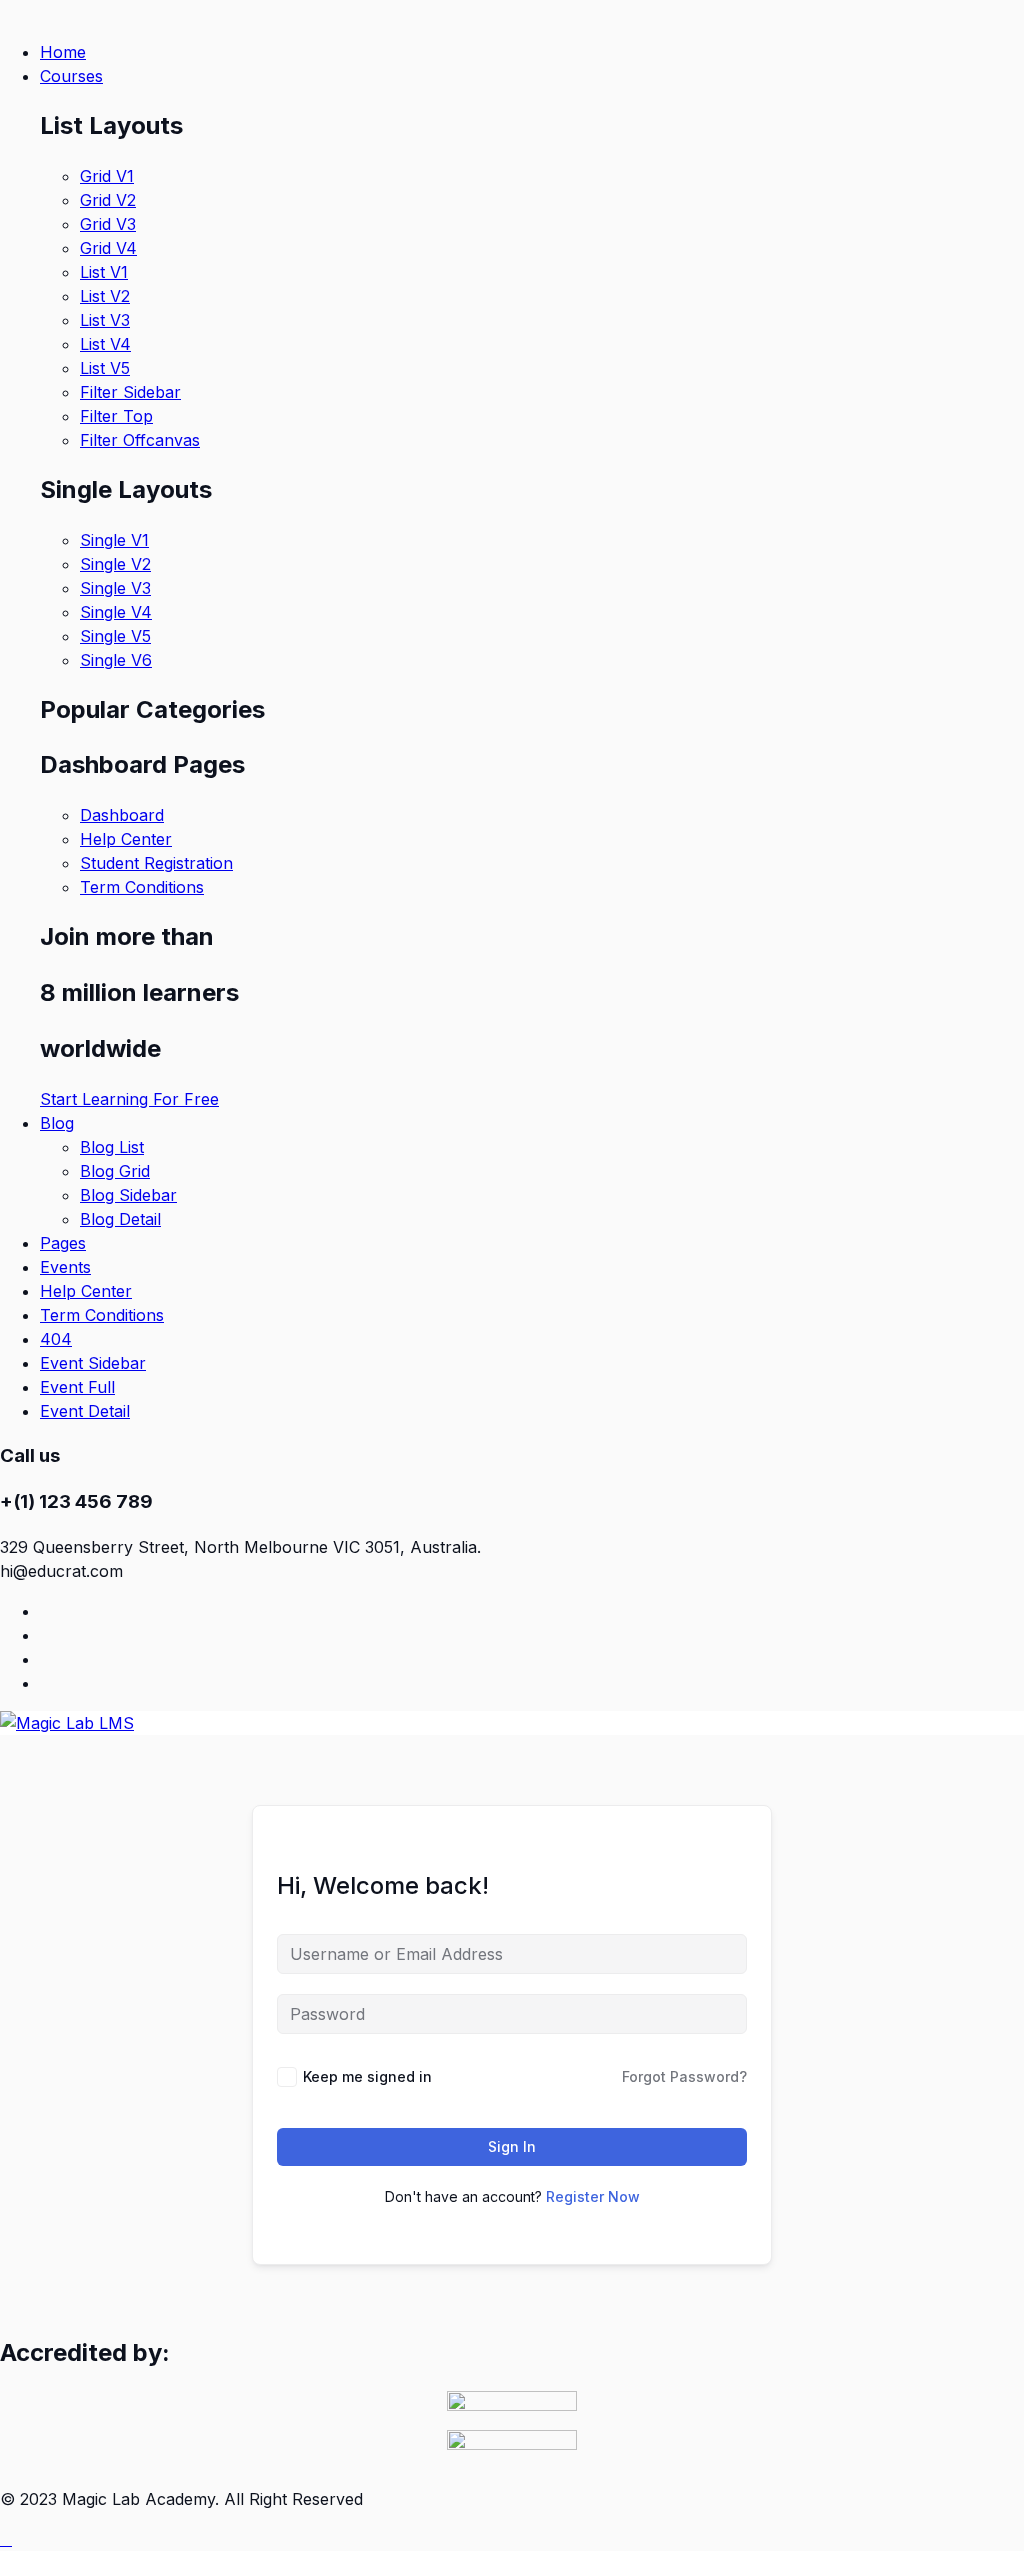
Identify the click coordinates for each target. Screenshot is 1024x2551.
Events (65, 1267)
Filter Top (116, 416)
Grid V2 (108, 200)
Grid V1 (107, 176)
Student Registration (156, 863)
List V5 (105, 368)
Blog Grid (115, 1171)
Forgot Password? (684, 2076)
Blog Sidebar (128, 1195)
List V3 (105, 320)
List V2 (105, 296)
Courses (71, 76)
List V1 (104, 272)
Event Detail (85, 1411)
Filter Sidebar (130, 392)
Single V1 (114, 540)
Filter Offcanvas (140, 440)
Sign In (512, 2146)
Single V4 (116, 612)
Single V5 (115, 636)
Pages (63, 1243)
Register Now (593, 2196)
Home (63, 52)
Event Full (77, 1387)
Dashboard (122, 815)
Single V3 (115, 588)
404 (56, 1339)
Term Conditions (142, 887)
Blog (57, 1123)
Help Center (126, 839)
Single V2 (115, 564)
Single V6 (116, 660)
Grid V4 (108, 248)
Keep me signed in (367, 2076)
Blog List (112, 1147)
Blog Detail (120, 1219)
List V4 (105, 344)
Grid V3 (108, 224)
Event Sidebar (93, 1363)
